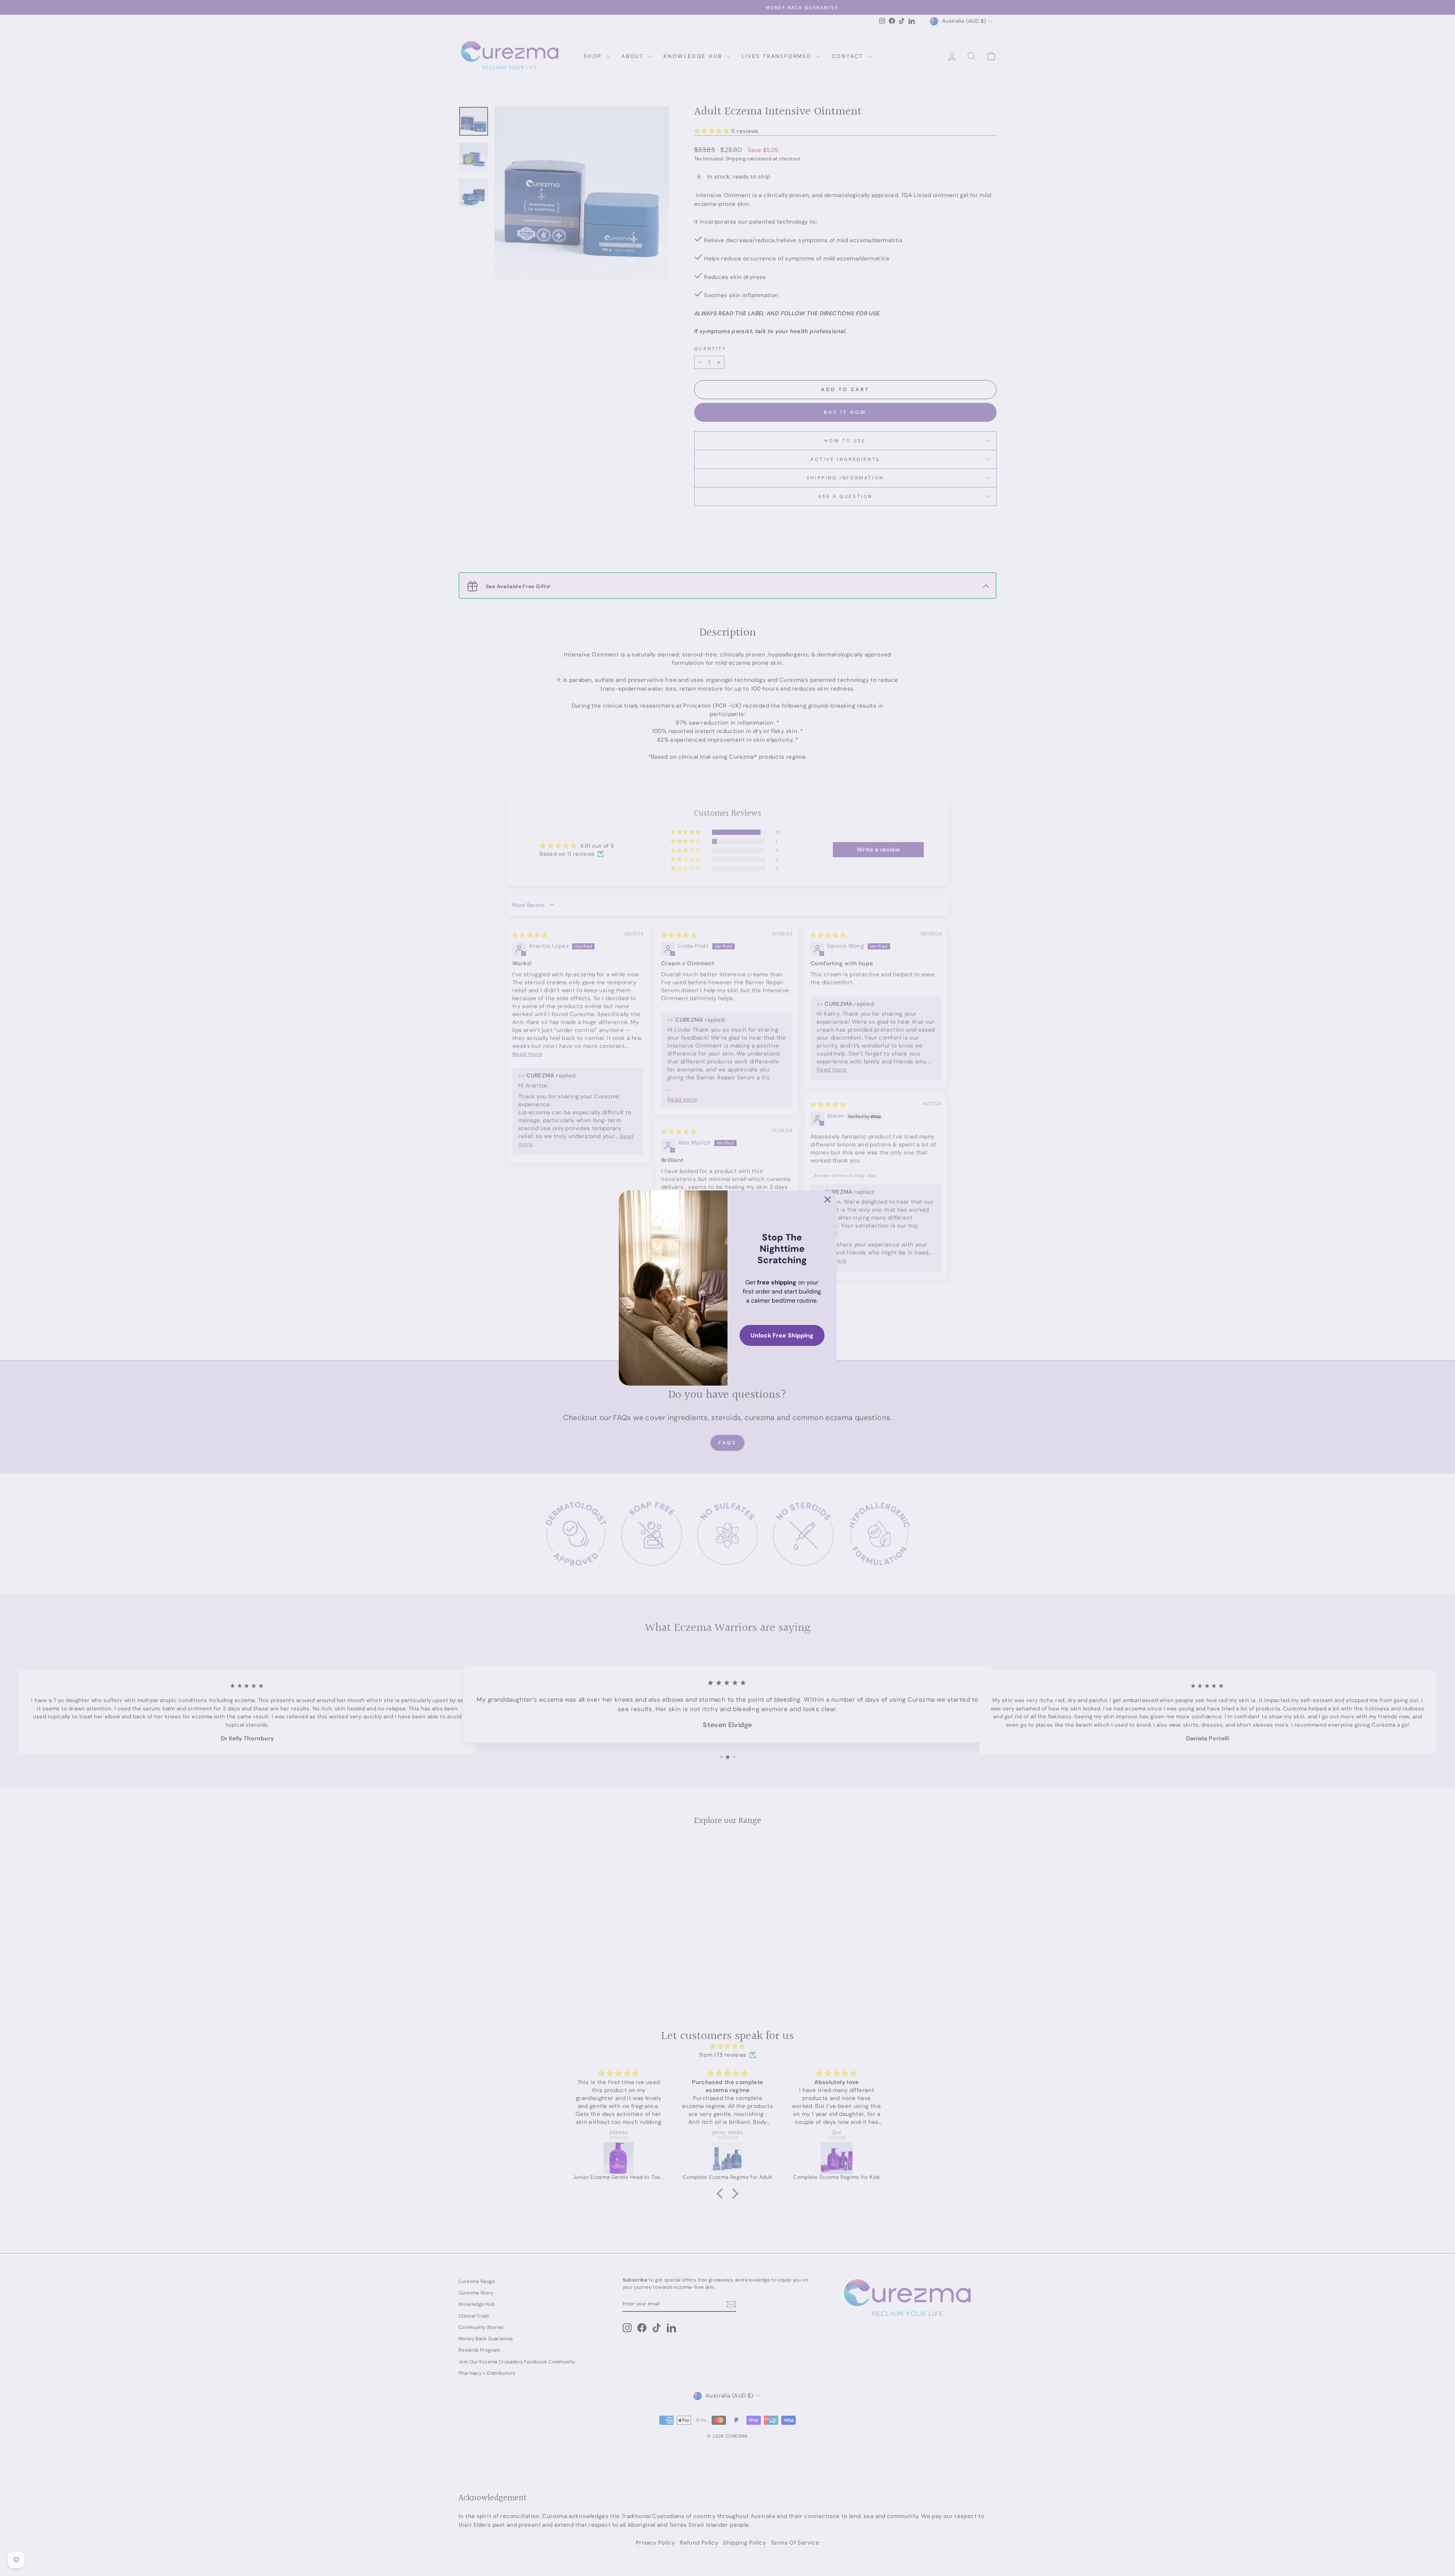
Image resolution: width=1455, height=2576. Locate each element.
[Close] (828, 1200)
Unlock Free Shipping (782, 1335)
